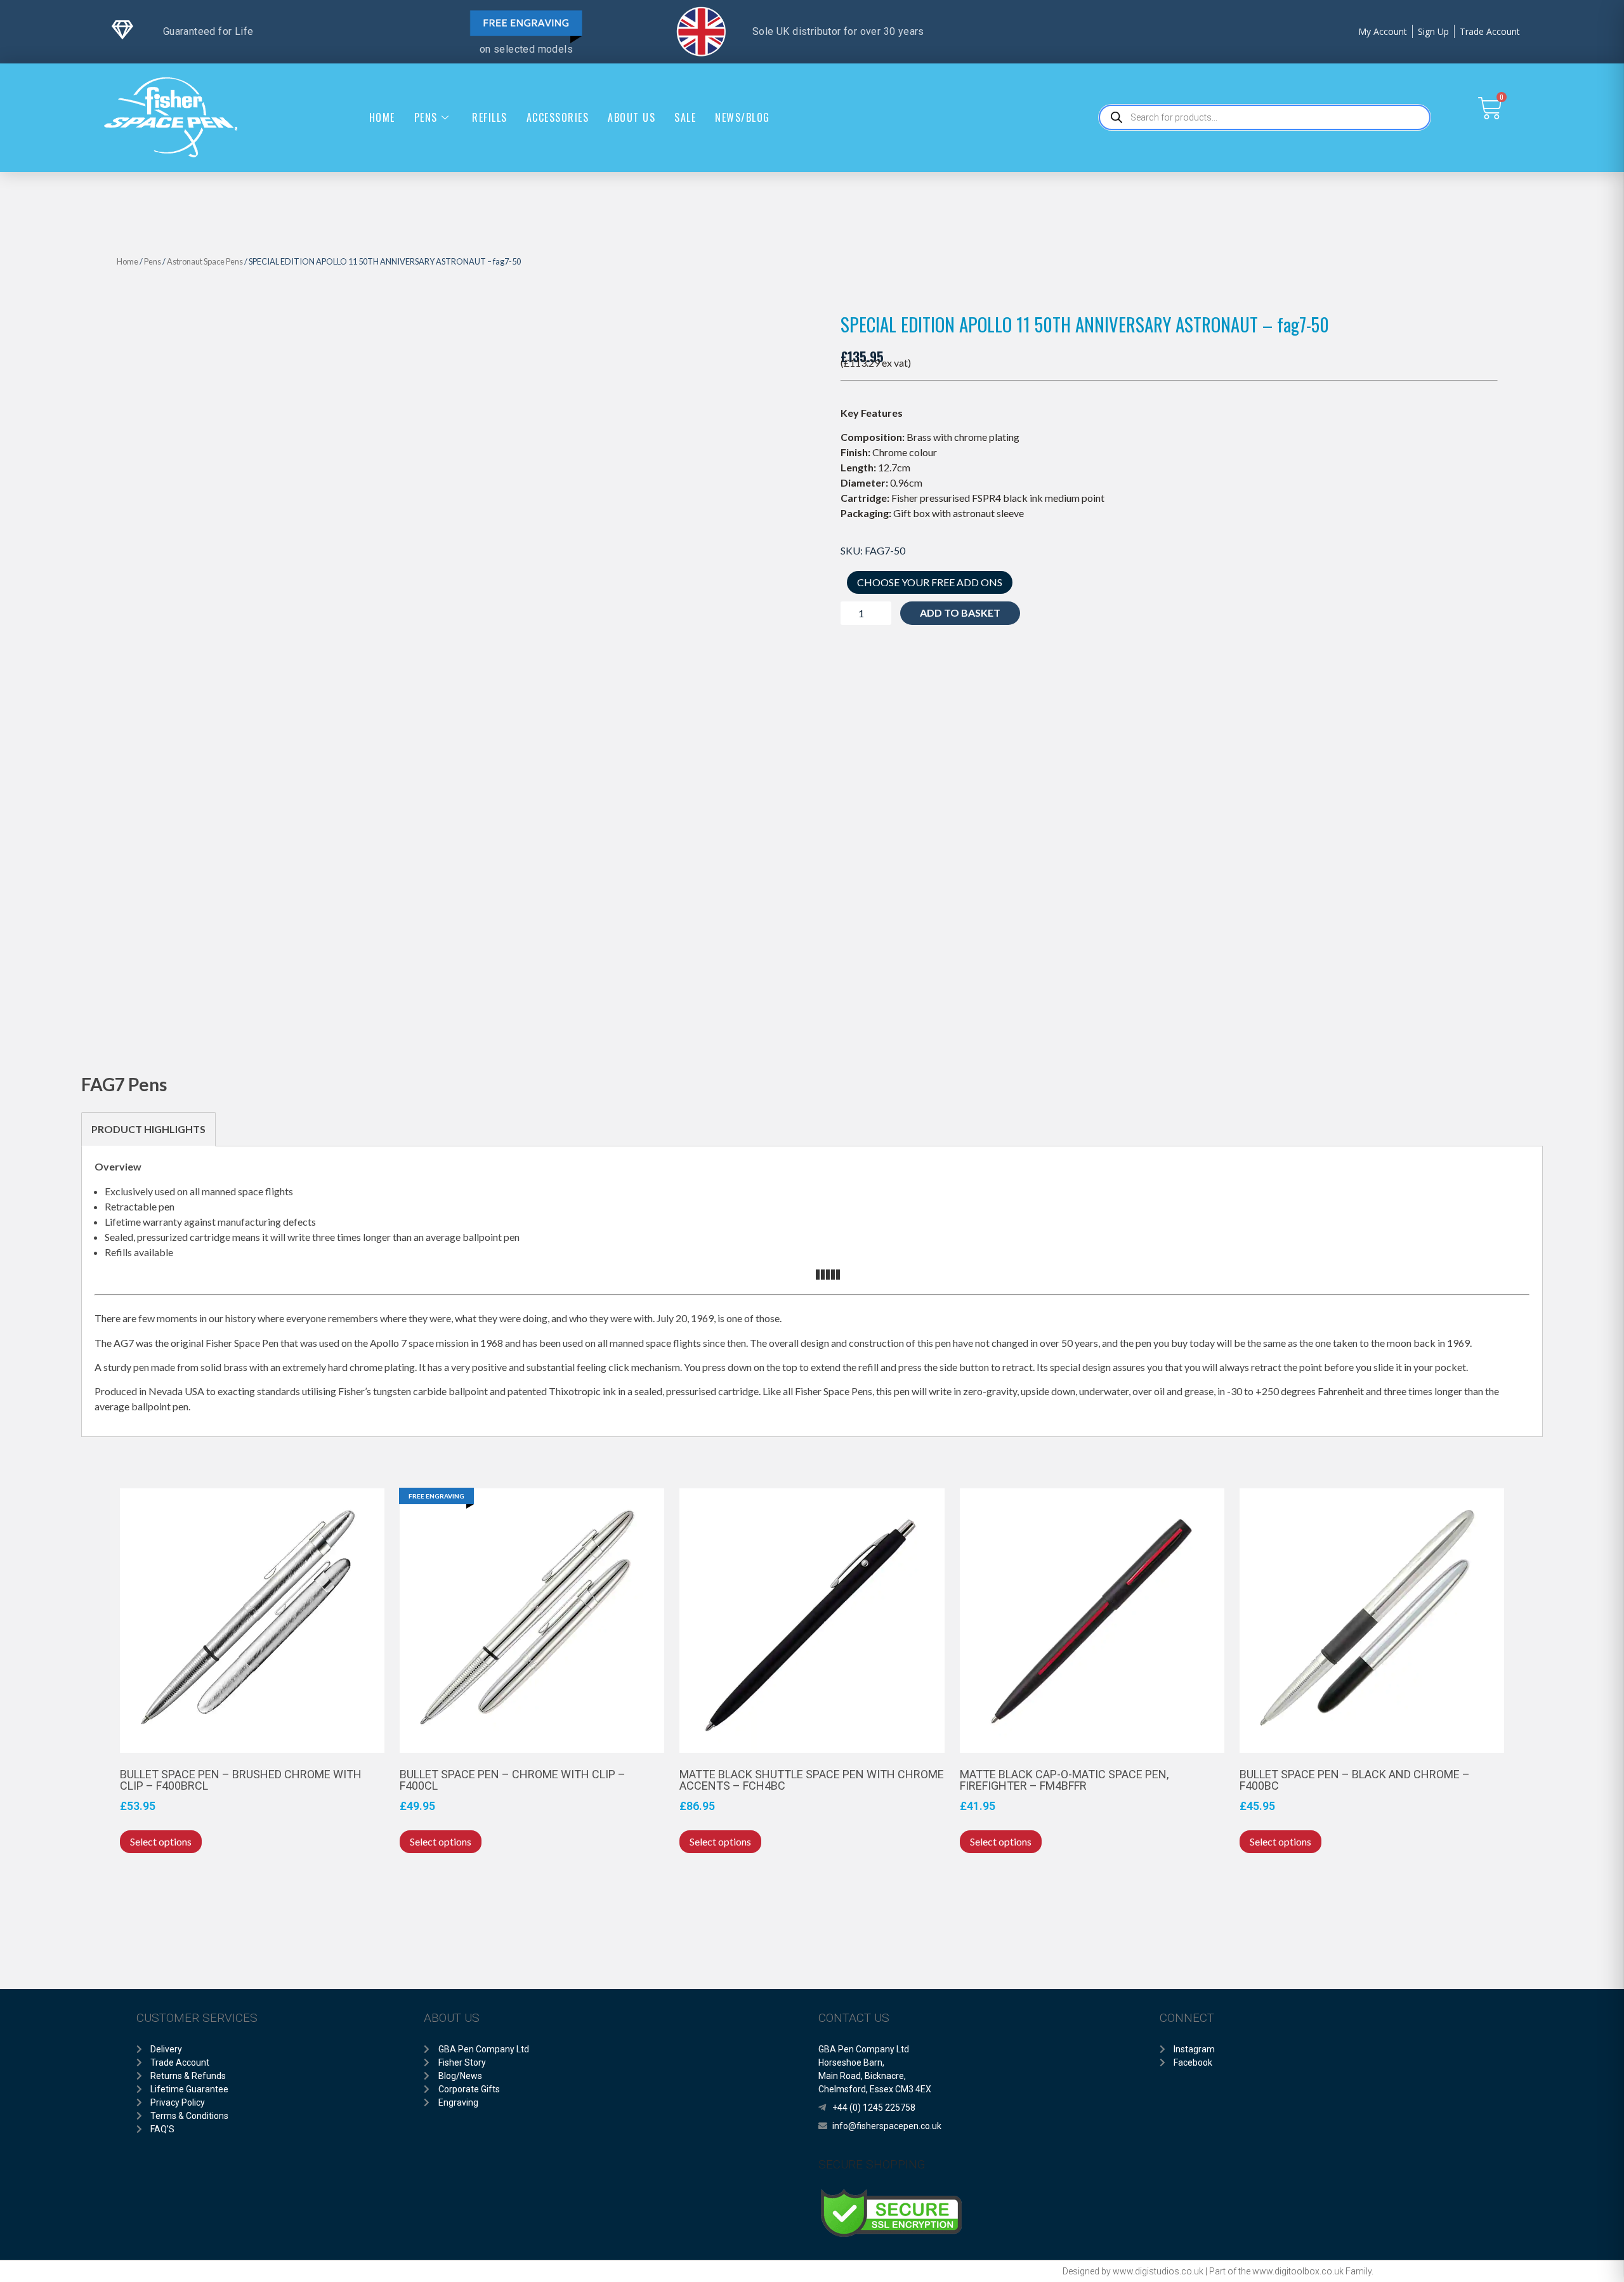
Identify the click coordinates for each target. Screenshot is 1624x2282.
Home (382, 117)
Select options (161, 1841)
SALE (685, 117)
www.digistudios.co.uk (1158, 2271)
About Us (632, 117)
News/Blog (743, 117)
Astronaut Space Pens (205, 261)
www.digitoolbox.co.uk (1298, 2271)
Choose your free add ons (930, 582)
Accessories (558, 117)
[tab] (148, 1129)
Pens (426, 117)
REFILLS (490, 117)
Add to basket (960, 613)
